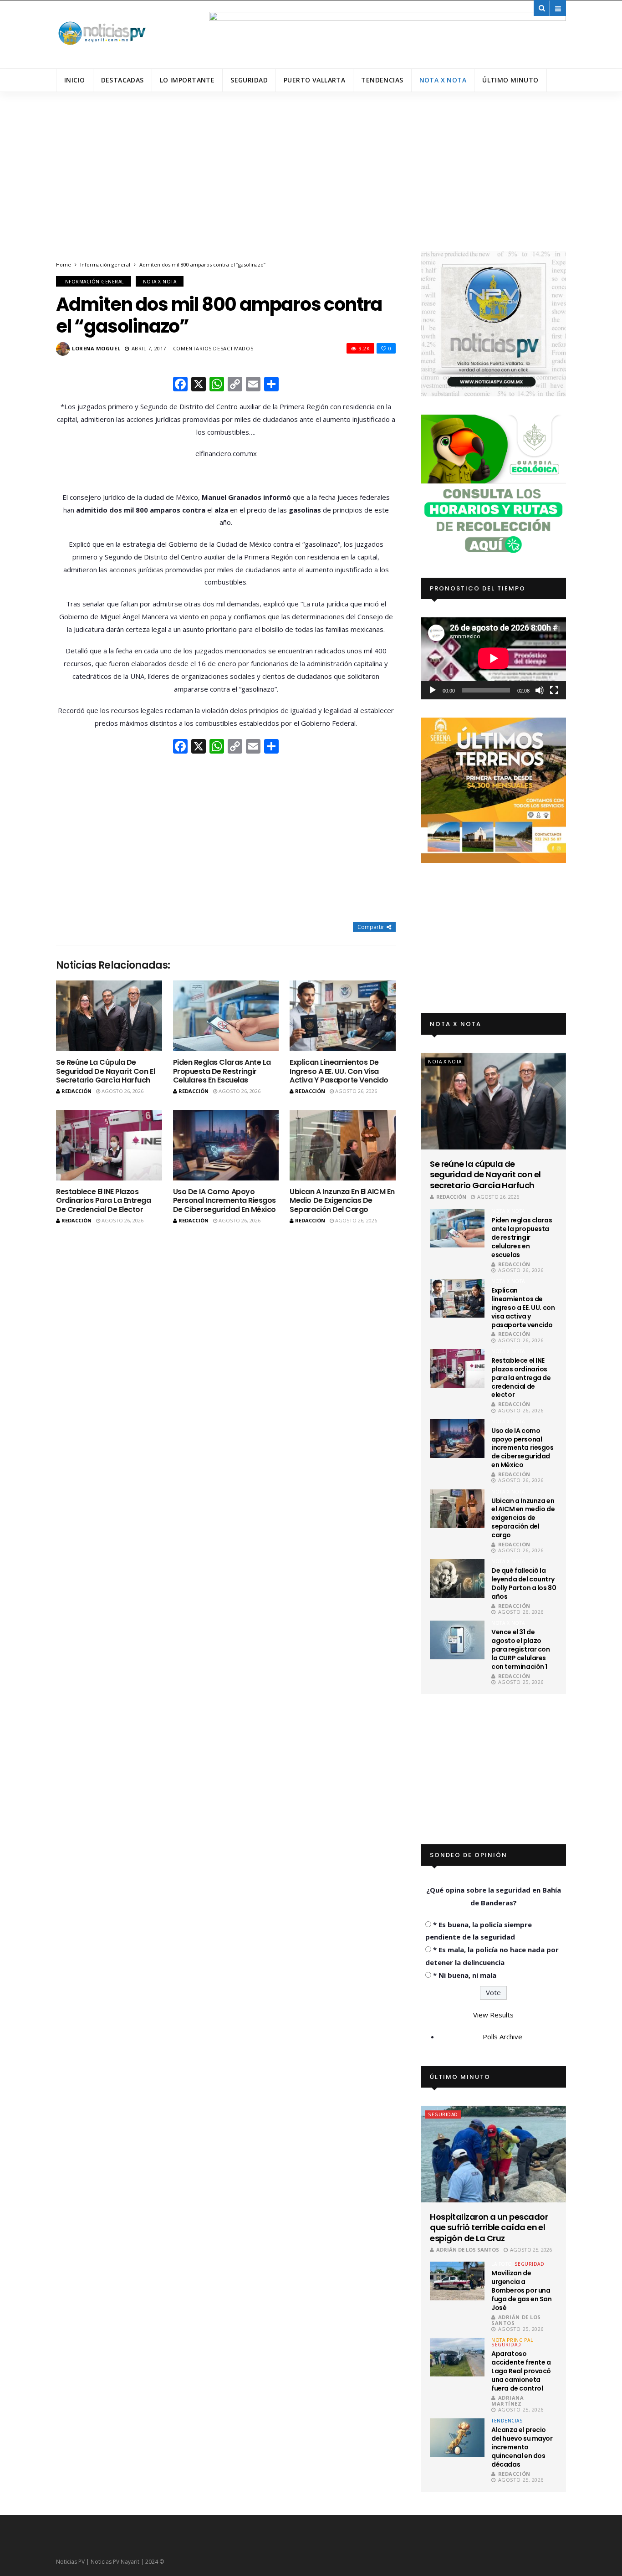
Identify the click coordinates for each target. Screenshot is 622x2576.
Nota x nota (443, 80)
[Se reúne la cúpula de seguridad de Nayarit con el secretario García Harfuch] (109, 1016)
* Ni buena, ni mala (465, 1975)
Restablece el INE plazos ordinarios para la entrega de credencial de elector (104, 1200)
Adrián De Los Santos (468, 2250)
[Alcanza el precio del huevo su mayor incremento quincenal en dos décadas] (457, 2438)
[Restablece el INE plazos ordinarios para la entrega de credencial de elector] (109, 1145)
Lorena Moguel (96, 348)
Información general (105, 264)
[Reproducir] (433, 690)
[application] (493, 658)
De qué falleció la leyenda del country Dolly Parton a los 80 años (524, 1583)
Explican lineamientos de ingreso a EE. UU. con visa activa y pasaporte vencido (339, 1071)
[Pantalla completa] (554, 690)
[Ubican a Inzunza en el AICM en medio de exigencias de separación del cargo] (343, 1145)
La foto (502, 2264)
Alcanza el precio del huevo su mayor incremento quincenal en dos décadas (522, 2447)
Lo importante (187, 80)
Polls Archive (502, 2037)
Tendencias (382, 80)
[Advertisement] (311, 183)
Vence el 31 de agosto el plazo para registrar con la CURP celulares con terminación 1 (520, 1649)
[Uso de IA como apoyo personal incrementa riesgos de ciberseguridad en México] (226, 1145)
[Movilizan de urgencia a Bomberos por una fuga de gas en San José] (457, 2281)
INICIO (75, 80)
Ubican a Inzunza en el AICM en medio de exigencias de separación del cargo (342, 1200)
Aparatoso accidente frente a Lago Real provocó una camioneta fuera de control (521, 2371)
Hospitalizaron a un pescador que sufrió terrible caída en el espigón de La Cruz (489, 2227)
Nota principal (512, 2340)
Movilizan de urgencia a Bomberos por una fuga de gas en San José (521, 2290)
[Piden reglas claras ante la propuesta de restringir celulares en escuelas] (226, 1016)
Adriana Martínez (507, 2401)
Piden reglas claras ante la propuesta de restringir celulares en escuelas (222, 1071)
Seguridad (249, 80)
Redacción (76, 1091)
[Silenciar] (540, 690)
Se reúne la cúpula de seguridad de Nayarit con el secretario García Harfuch (105, 1071)
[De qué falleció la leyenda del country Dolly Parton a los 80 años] (457, 1578)
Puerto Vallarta (314, 80)
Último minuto (510, 80)
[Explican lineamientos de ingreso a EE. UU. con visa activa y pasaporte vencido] (343, 1016)
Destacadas (122, 80)
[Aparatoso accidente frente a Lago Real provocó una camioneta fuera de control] (457, 2357)
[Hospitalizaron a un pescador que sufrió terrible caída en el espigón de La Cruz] (493, 2154)
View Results (493, 2015)
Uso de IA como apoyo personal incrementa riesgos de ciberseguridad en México (224, 1200)
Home (64, 264)
